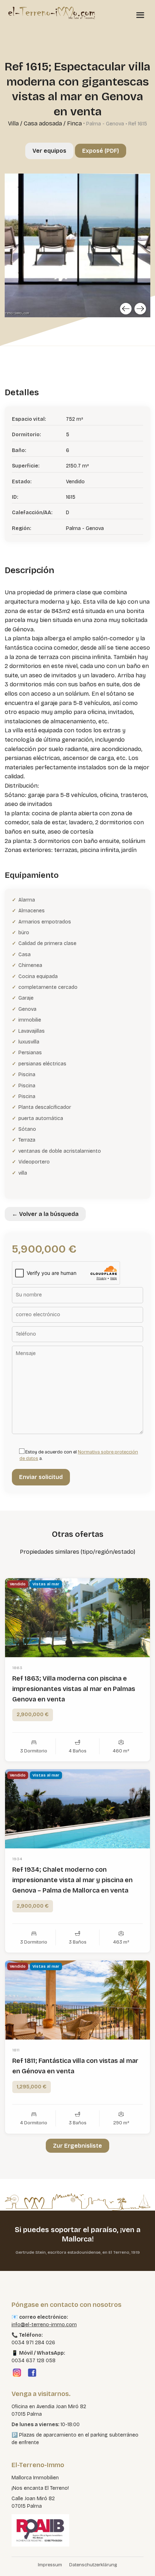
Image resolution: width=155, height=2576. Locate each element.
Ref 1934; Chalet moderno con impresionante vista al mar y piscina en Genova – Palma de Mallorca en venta (72, 1880)
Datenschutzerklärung (93, 2565)
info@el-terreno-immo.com (44, 2325)
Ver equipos (49, 151)
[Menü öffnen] (140, 15)
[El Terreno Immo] (52, 13)
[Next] (140, 309)
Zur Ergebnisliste (77, 2146)
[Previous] (126, 309)
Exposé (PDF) (101, 151)
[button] (13, 2563)
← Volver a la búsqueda (45, 1214)
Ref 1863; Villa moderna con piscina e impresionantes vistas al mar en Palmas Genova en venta (74, 1689)
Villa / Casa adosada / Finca (45, 123)
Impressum (50, 2565)
